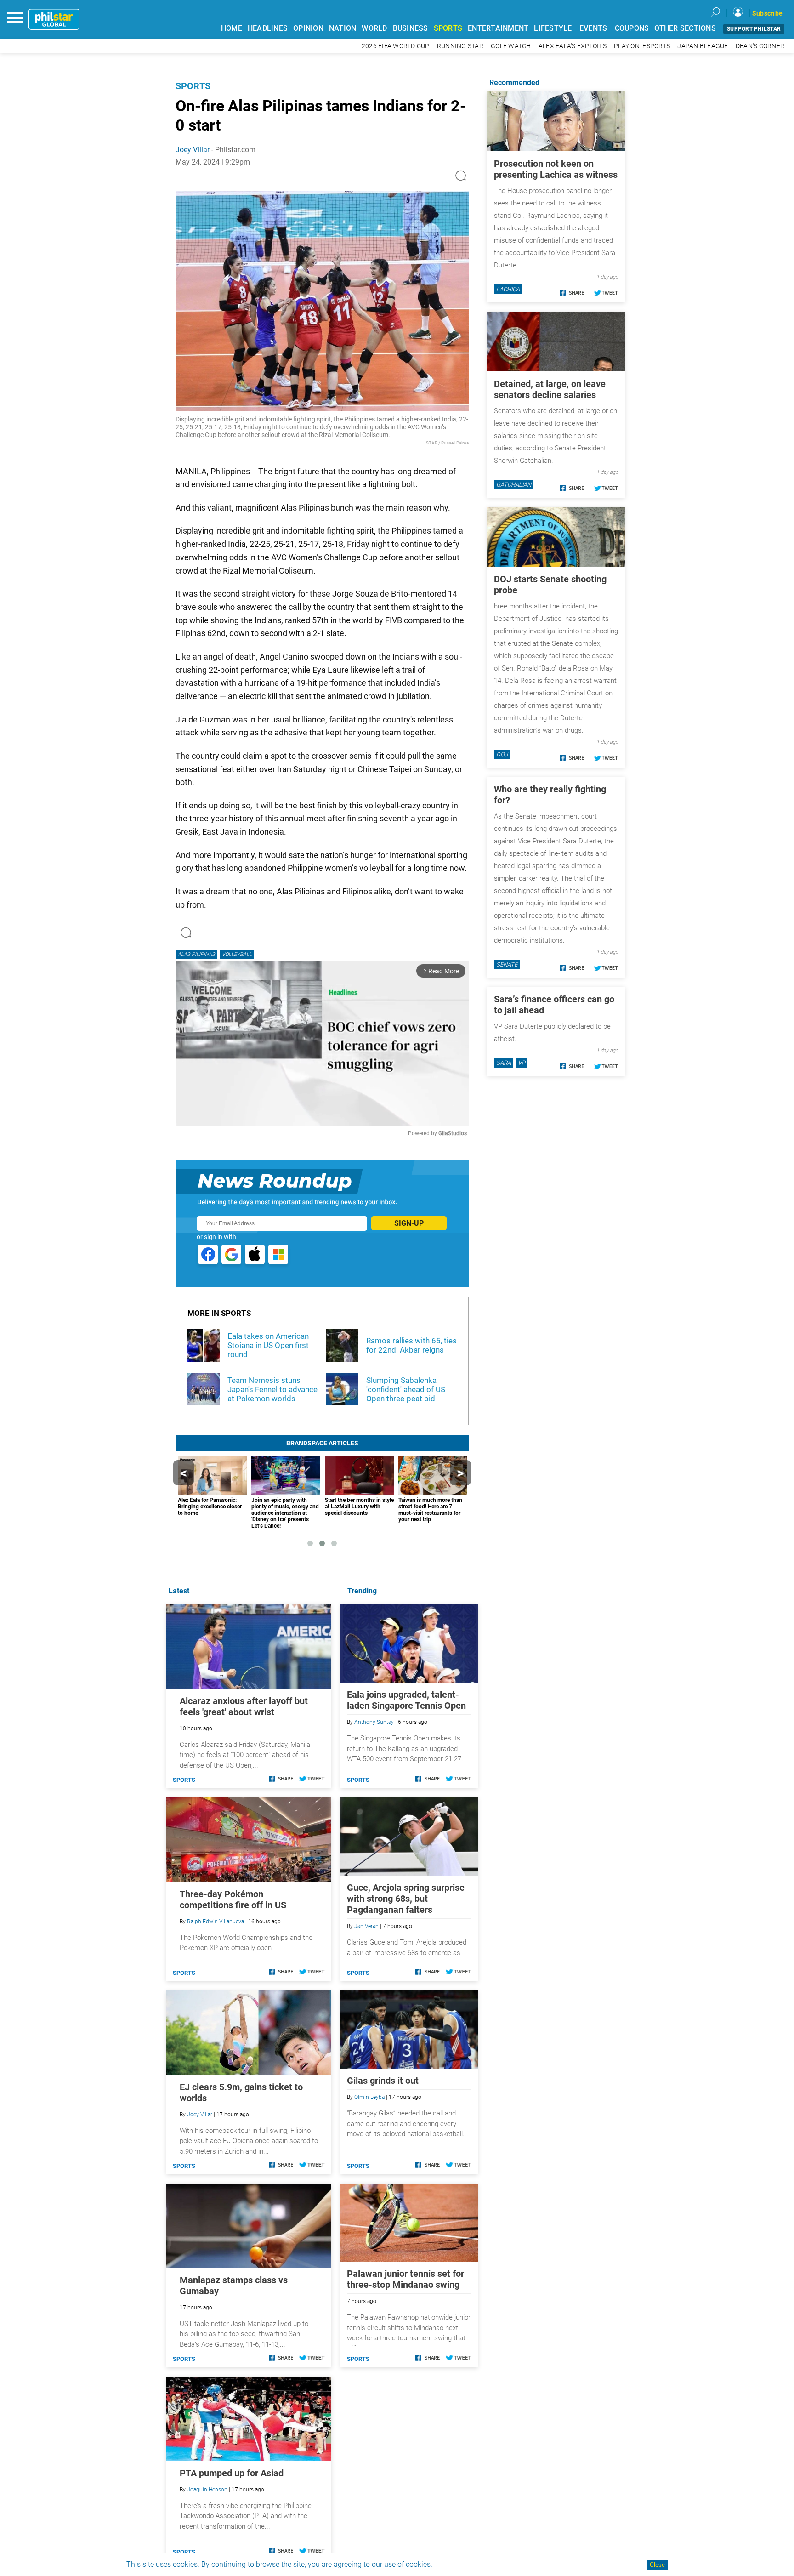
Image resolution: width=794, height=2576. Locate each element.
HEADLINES (268, 28)
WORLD (374, 28)
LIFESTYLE (553, 28)
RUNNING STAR (460, 46)
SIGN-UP (409, 1223)
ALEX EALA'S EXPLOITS (573, 46)
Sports (193, 86)
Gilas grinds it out (383, 2081)
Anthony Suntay (374, 1722)
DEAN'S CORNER (760, 46)
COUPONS (632, 28)
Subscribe (767, 13)
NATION (343, 28)
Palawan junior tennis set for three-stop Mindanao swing (406, 2279)
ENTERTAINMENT (498, 28)
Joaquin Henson (207, 2490)
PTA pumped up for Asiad (232, 2473)
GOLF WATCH (511, 46)
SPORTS (448, 28)
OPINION (308, 28)
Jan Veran (366, 1926)
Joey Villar (193, 150)
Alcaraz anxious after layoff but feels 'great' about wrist (244, 1706)
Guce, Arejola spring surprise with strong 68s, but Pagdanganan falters (406, 1899)
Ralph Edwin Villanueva (216, 1922)
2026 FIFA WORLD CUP (396, 46)
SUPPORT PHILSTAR (754, 29)
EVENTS (593, 28)
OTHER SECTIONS (685, 28)
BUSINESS (411, 28)
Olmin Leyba (369, 2097)
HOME (232, 28)
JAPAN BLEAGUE (703, 46)
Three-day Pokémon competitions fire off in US (233, 1899)
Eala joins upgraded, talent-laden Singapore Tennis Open (406, 1700)
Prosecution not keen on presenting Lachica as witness (556, 169)
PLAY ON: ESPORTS (642, 46)
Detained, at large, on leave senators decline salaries (550, 389)
